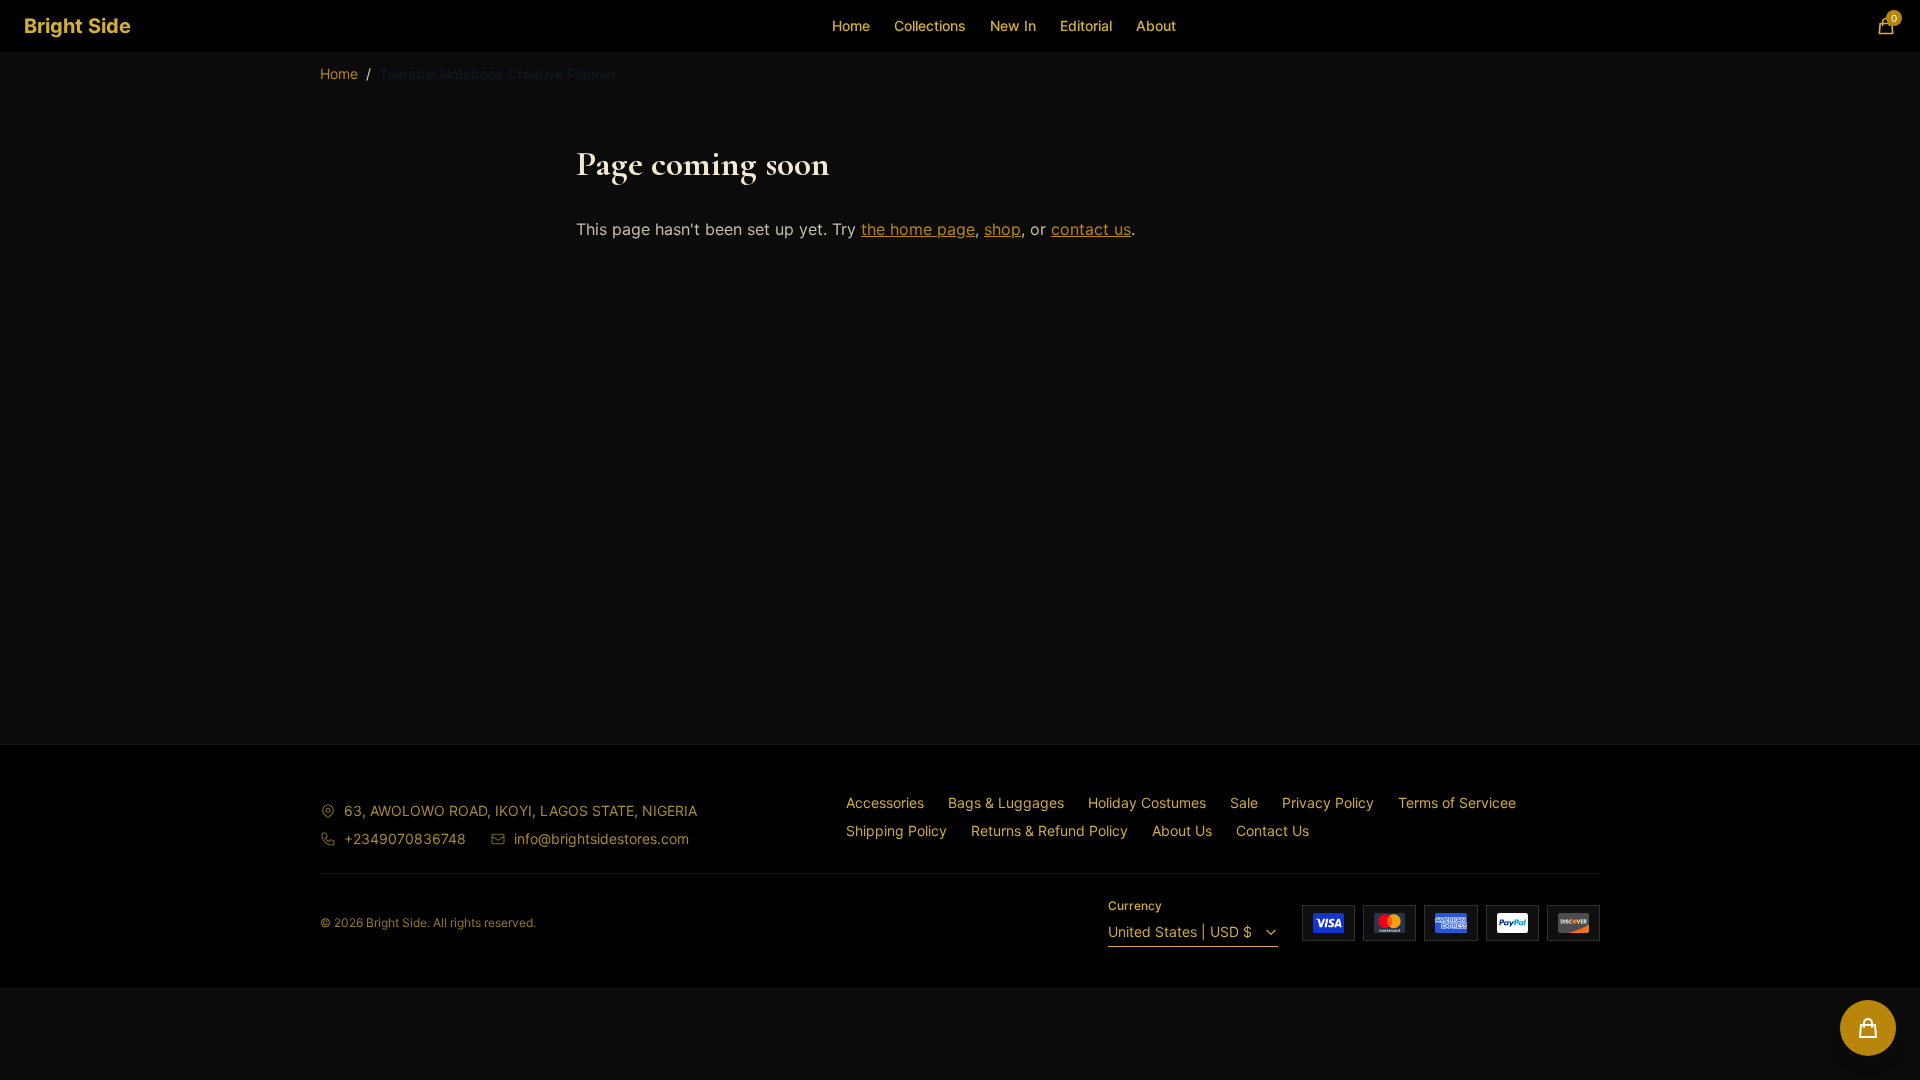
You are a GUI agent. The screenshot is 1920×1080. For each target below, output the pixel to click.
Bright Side (77, 26)
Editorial (1086, 25)
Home (851, 25)
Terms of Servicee (1457, 802)
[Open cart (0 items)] (1868, 1028)
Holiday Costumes (1147, 802)
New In (1013, 25)
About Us (1182, 830)
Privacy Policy (1328, 802)
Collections (930, 25)
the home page (918, 229)
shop (1002, 229)
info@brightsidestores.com (601, 838)
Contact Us (1272, 830)
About (1156, 25)
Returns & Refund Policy (1049, 830)
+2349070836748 (405, 838)
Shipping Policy (896, 830)
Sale (1244, 802)
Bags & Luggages (1006, 802)
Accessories (885, 802)
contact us (1091, 229)
